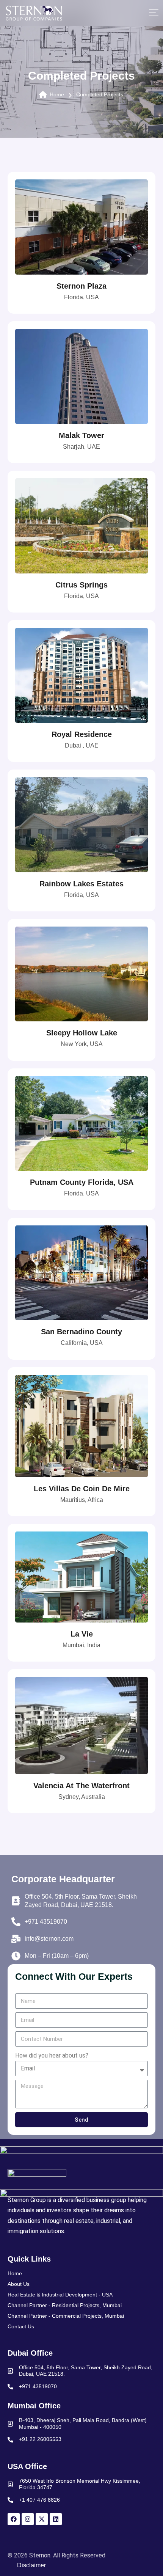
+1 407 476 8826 (39, 2500)
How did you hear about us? (52, 2055)
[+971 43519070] (10, 2387)
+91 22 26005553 (40, 2439)
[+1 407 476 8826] (10, 2500)
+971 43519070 (38, 2386)
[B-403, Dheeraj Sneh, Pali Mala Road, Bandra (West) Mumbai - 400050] (10, 2424)
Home (57, 94)
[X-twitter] (42, 2519)
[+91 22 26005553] (10, 2440)
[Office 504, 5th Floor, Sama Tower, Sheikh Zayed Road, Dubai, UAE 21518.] (10, 2371)
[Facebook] (14, 2519)
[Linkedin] (56, 2519)
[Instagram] (28, 2519)
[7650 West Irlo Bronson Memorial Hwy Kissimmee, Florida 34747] (10, 2484)
